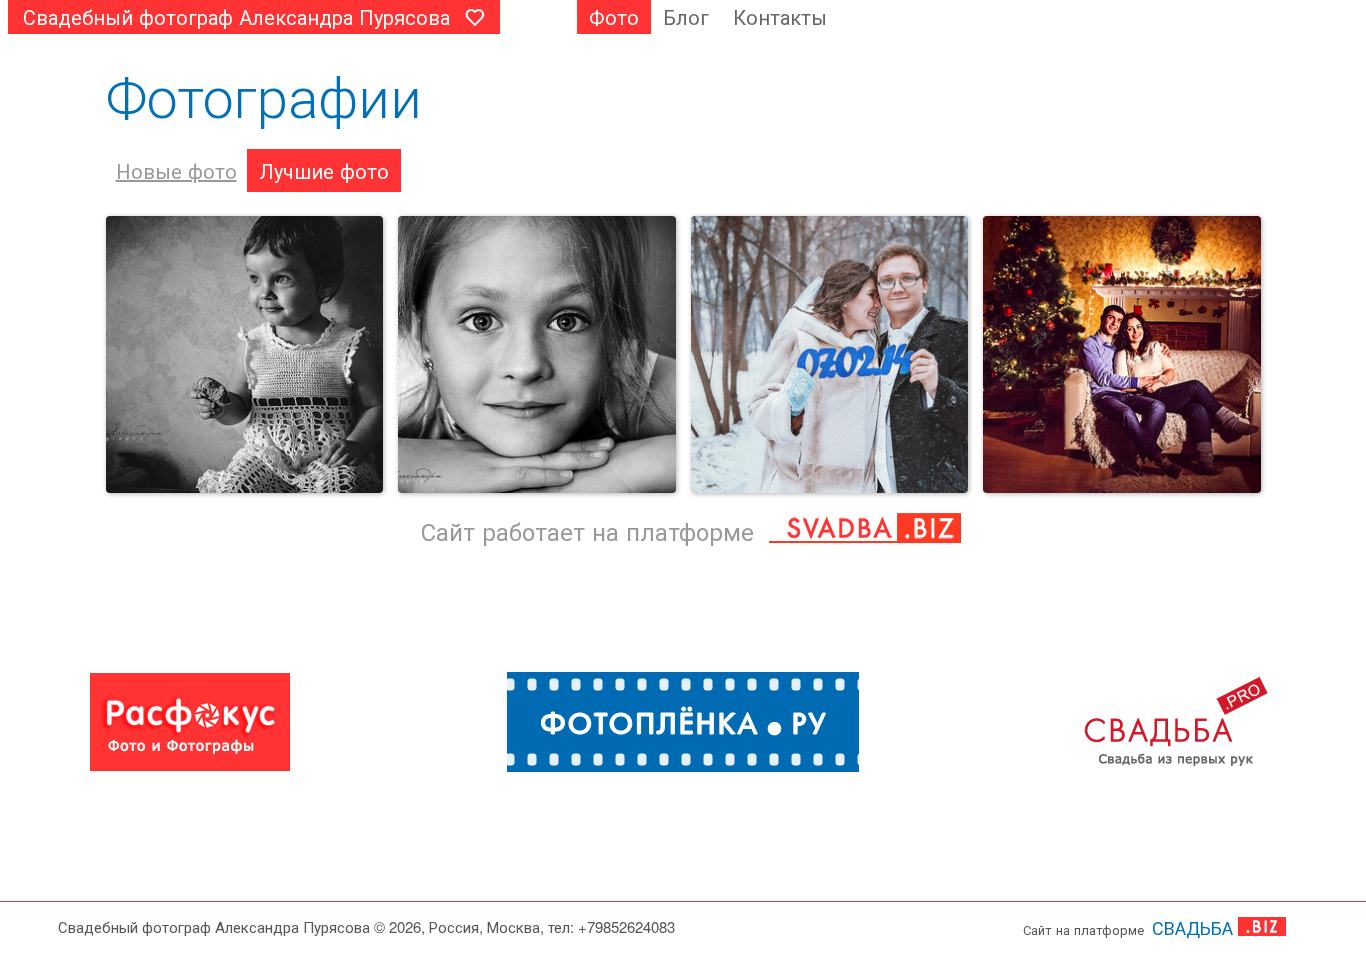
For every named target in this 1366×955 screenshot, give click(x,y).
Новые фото (176, 170)
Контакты (780, 16)
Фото (614, 16)
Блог (686, 16)
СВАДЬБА (1192, 927)
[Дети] (537, 355)
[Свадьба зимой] (830, 355)
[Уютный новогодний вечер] (1122, 355)
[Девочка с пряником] (245, 355)
